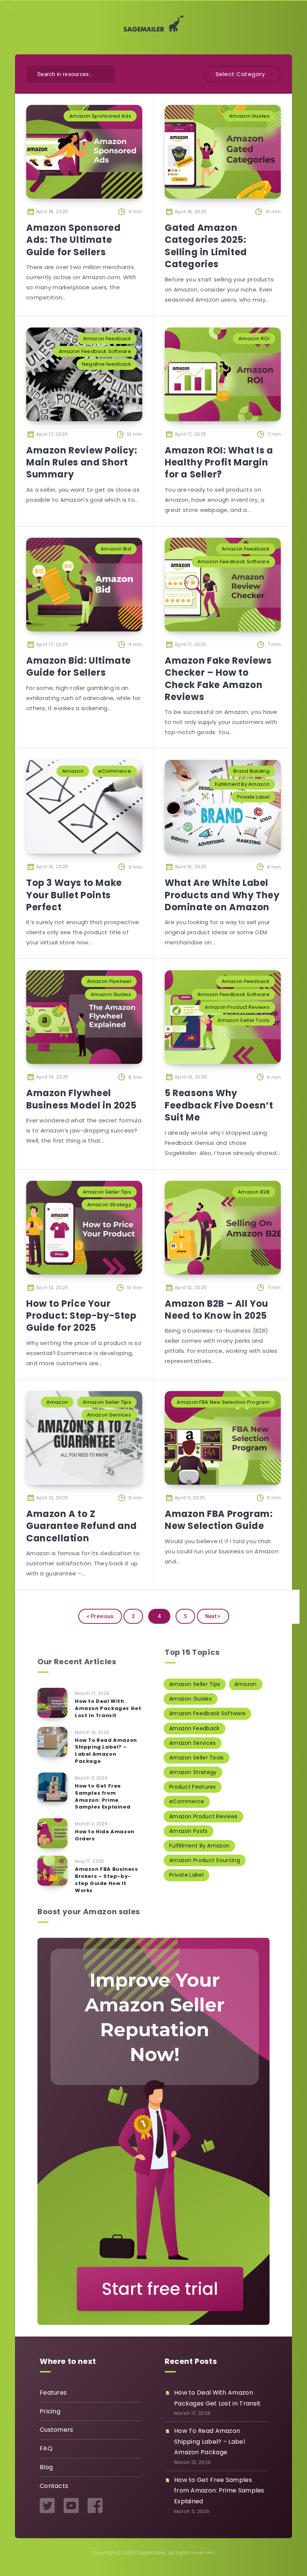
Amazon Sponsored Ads (100, 116)
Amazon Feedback (107, 339)
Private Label (253, 797)
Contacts (54, 2486)
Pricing (50, 2411)
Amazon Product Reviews (237, 1007)
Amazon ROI (254, 339)
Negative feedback (107, 364)
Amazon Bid (116, 549)
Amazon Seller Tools (244, 1020)
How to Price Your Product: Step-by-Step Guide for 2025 (81, 1316)
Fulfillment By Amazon (242, 784)
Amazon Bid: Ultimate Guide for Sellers (79, 666)
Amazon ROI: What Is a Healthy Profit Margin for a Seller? (219, 462)
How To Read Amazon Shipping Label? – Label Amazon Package (106, 1751)
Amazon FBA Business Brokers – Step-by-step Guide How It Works (106, 1880)
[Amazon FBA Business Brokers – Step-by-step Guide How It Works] (52, 1871)
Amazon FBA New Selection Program (223, 1402)
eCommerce (115, 771)
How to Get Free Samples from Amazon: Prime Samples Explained (103, 1797)
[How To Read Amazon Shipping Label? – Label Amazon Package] (52, 1742)
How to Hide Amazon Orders (105, 1835)
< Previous (100, 1616)
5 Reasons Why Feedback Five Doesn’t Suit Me (219, 1105)
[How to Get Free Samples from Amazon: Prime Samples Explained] (52, 1788)
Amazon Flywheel (109, 981)
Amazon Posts (189, 1831)
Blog (46, 2467)
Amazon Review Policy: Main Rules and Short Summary (82, 462)
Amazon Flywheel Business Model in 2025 (81, 1099)
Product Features (193, 1787)
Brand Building (251, 771)
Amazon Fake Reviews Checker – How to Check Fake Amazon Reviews (218, 679)
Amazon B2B (254, 1192)
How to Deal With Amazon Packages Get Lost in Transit (108, 1708)
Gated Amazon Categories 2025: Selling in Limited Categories (206, 246)
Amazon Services (109, 1415)
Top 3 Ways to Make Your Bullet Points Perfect (74, 895)
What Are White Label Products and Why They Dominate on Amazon (222, 895)
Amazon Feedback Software (95, 351)
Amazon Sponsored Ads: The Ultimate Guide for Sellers (74, 240)
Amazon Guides (249, 116)
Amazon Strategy (109, 1205)
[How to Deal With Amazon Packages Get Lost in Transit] (52, 1703)
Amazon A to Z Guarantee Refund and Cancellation (82, 1526)
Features (53, 2393)
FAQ (46, 2448)
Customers (57, 2430)
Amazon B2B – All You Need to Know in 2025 (217, 1310)
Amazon (73, 771)
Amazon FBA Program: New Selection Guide (219, 1520)
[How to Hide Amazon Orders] (52, 1833)
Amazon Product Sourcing (205, 1860)
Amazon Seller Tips (107, 1192)
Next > (213, 1616)
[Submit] (104, 73)
